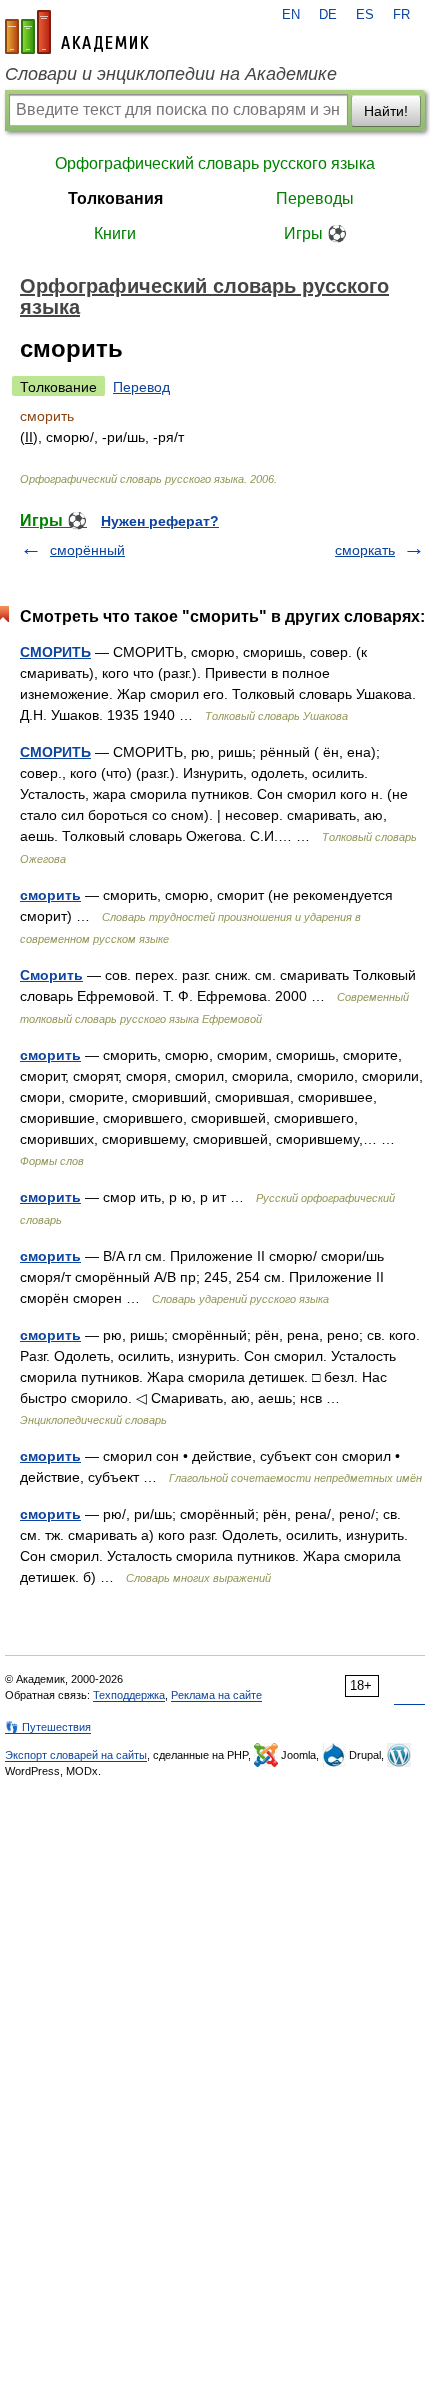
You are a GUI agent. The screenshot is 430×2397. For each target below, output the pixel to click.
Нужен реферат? (160, 521)
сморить (50, 895)
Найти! (386, 111)
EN (291, 15)
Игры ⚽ (315, 233)
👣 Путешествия (48, 1727)
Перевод (141, 387)
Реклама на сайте (216, 1695)
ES (365, 15)
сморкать (365, 550)
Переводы (315, 198)
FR (401, 15)
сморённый (87, 550)
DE (328, 15)
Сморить (51, 975)
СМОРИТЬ (55, 652)
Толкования (115, 198)
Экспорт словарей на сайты (76, 1755)
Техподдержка (129, 1695)
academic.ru (77, 32)
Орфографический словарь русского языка (215, 163)
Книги (115, 233)
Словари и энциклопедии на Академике (171, 74)
